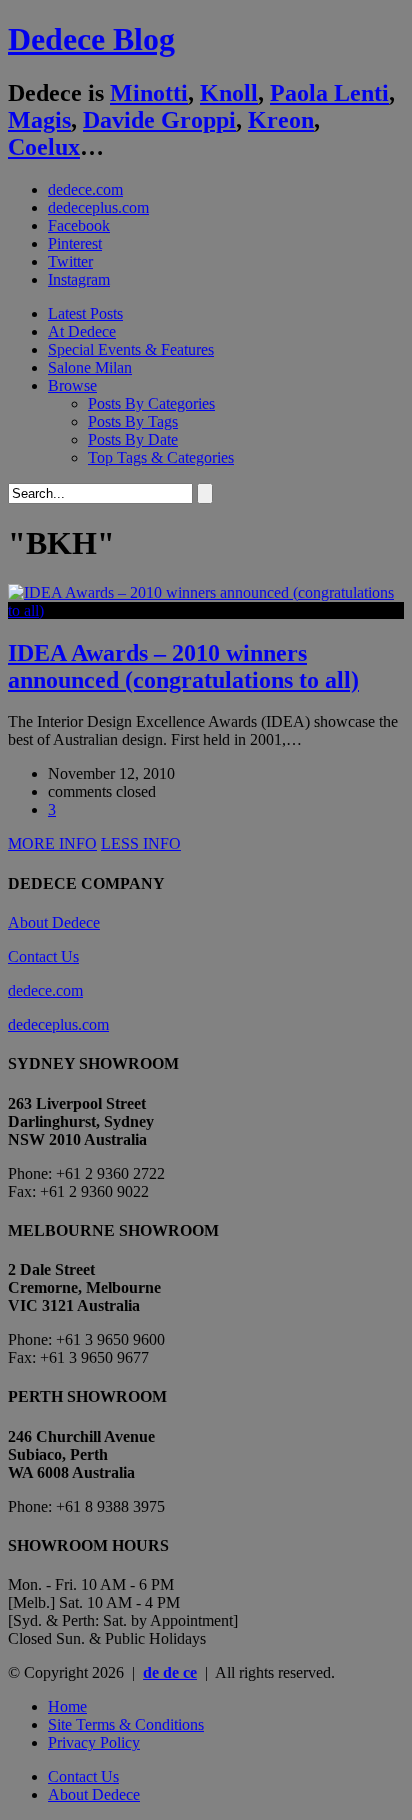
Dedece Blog (91, 39)
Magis (39, 120)
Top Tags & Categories (161, 457)
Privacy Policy (94, 1742)
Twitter (70, 261)
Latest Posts (85, 313)
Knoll (229, 93)
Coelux (44, 147)
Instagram (79, 279)
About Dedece (54, 922)
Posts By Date (133, 439)
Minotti (149, 93)
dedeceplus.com (98, 207)
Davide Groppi (159, 120)
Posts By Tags (133, 421)
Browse (72, 385)
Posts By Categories (151, 403)
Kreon (281, 120)
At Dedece (82, 331)
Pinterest (75, 243)
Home (67, 1706)
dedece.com (85, 189)
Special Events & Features (131, 349)
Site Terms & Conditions (126, 1724)
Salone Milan (90, 367)
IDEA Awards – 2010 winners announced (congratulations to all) (183, 666)
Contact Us (43, 956)
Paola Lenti (329, 93)
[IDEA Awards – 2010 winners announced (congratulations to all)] (206, 610)
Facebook (79, 225)
